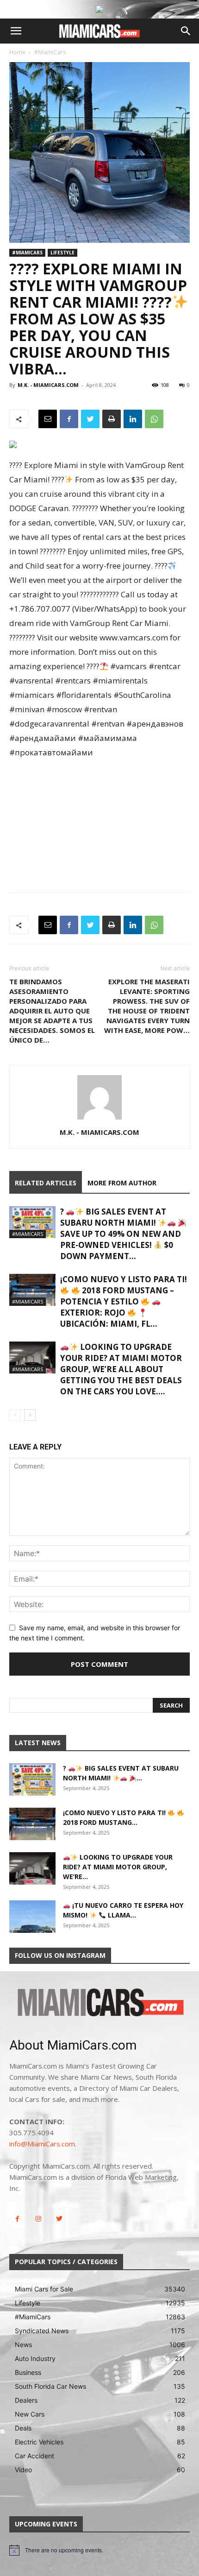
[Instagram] (38, 2219)
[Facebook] (69, 419)
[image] (99, 2003)
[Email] (48, 419)
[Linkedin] (133, 419)
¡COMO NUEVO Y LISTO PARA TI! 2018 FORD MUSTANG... (115, 1817)
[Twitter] (90, 419)
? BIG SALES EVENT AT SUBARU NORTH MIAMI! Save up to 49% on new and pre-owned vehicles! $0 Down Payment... (121, 1234)
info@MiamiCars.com (42, 2144)
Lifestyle (62, 253)
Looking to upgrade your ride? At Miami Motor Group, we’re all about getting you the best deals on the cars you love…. (121, 1369)
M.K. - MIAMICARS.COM (48, 385)
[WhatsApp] (154, 419)
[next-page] (30, 1415)
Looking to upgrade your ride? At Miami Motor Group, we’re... (118, 1867)
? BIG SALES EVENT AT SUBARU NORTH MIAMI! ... (121, 1773)
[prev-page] (15, 1415)
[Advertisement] (99, 817)
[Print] (112, 419)
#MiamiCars (50, 52)
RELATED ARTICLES (46, 1183)
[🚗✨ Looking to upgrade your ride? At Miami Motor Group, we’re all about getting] (32, 1358)
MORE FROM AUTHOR (122, 1183)
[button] (16, 31)
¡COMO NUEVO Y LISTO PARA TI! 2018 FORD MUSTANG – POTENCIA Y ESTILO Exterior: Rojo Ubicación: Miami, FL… (124, 1301)
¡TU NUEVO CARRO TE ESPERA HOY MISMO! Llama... (123, 1910)
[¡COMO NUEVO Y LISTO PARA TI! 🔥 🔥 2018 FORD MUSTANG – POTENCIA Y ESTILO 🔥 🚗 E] (32, 1290)
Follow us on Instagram (60, 1955)
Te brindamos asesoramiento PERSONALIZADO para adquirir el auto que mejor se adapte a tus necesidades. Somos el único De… (52, 1011)
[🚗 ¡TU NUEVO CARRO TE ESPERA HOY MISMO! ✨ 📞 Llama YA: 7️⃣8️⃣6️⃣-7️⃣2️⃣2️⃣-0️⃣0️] (32, 1917)
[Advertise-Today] (99, 9)
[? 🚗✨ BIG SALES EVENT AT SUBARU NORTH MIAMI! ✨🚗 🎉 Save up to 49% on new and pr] (32, 1222)
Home (17, 52)
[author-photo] (99, 1119)
